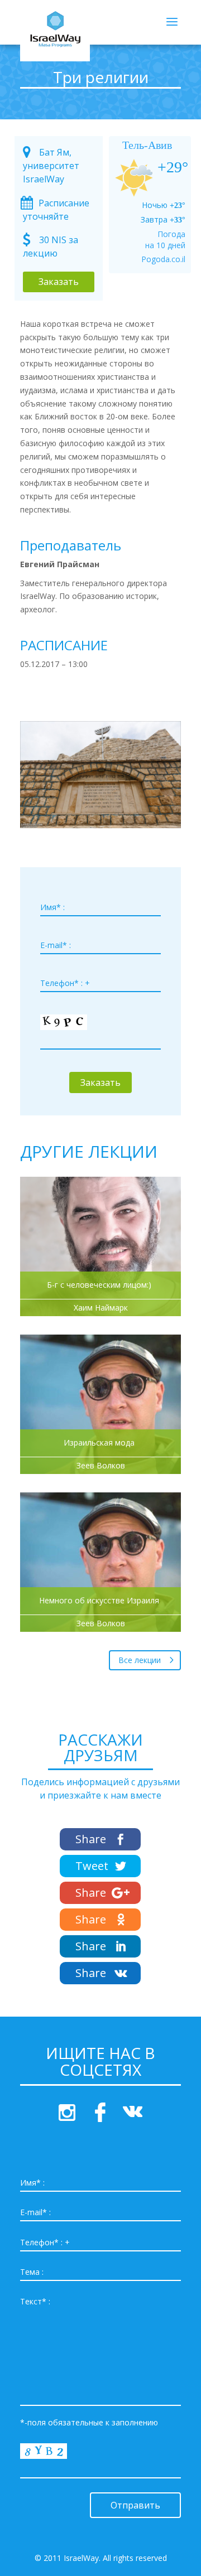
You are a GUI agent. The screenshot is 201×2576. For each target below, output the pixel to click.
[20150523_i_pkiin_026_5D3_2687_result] (100, 828)
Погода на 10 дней (165, 240)
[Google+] (100, 1893)
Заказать (59, 282)
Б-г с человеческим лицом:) (99, 1285)
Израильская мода (99, 1443)
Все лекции (140, 1660)
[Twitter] (100, 1866)
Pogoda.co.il (163, 259)
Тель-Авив (147, 145)
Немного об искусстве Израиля (99, 1601)
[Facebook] (100, 1839)
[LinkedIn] (100, 1946)
